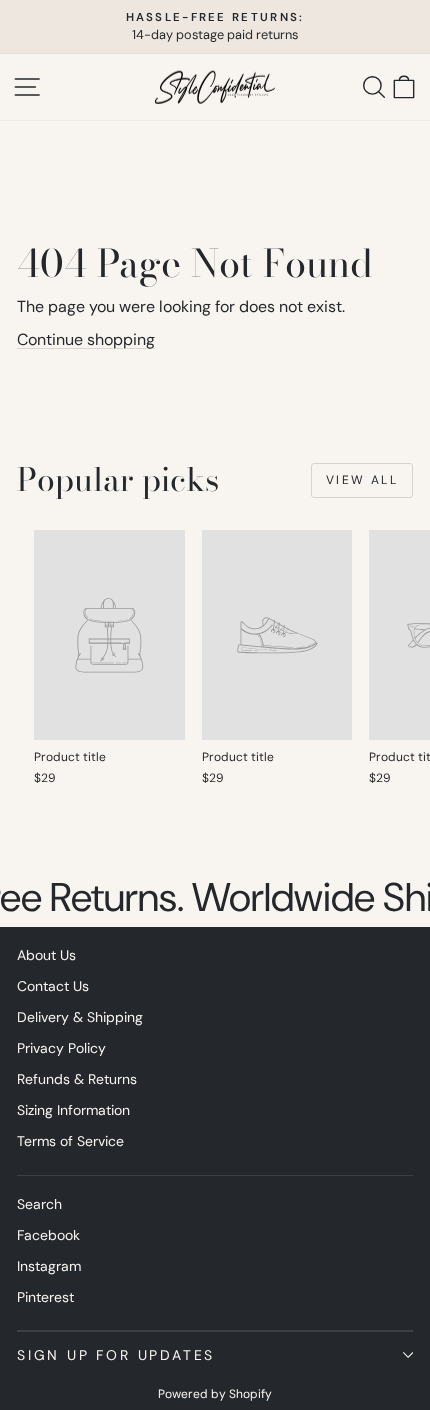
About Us (46, 955)
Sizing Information (73, 1110)
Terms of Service (70, 1141)
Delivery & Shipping (80, 1017)
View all (362, 480)
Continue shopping (86, 339)
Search (39, 1204)
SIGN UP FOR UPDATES (116, 1355)
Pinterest (45, 1297)
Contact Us (53, 986)
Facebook (48, 1235)
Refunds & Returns (77, 1079)
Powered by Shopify (215, 1394)
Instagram (49, 1266)
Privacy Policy (61, 1048)
